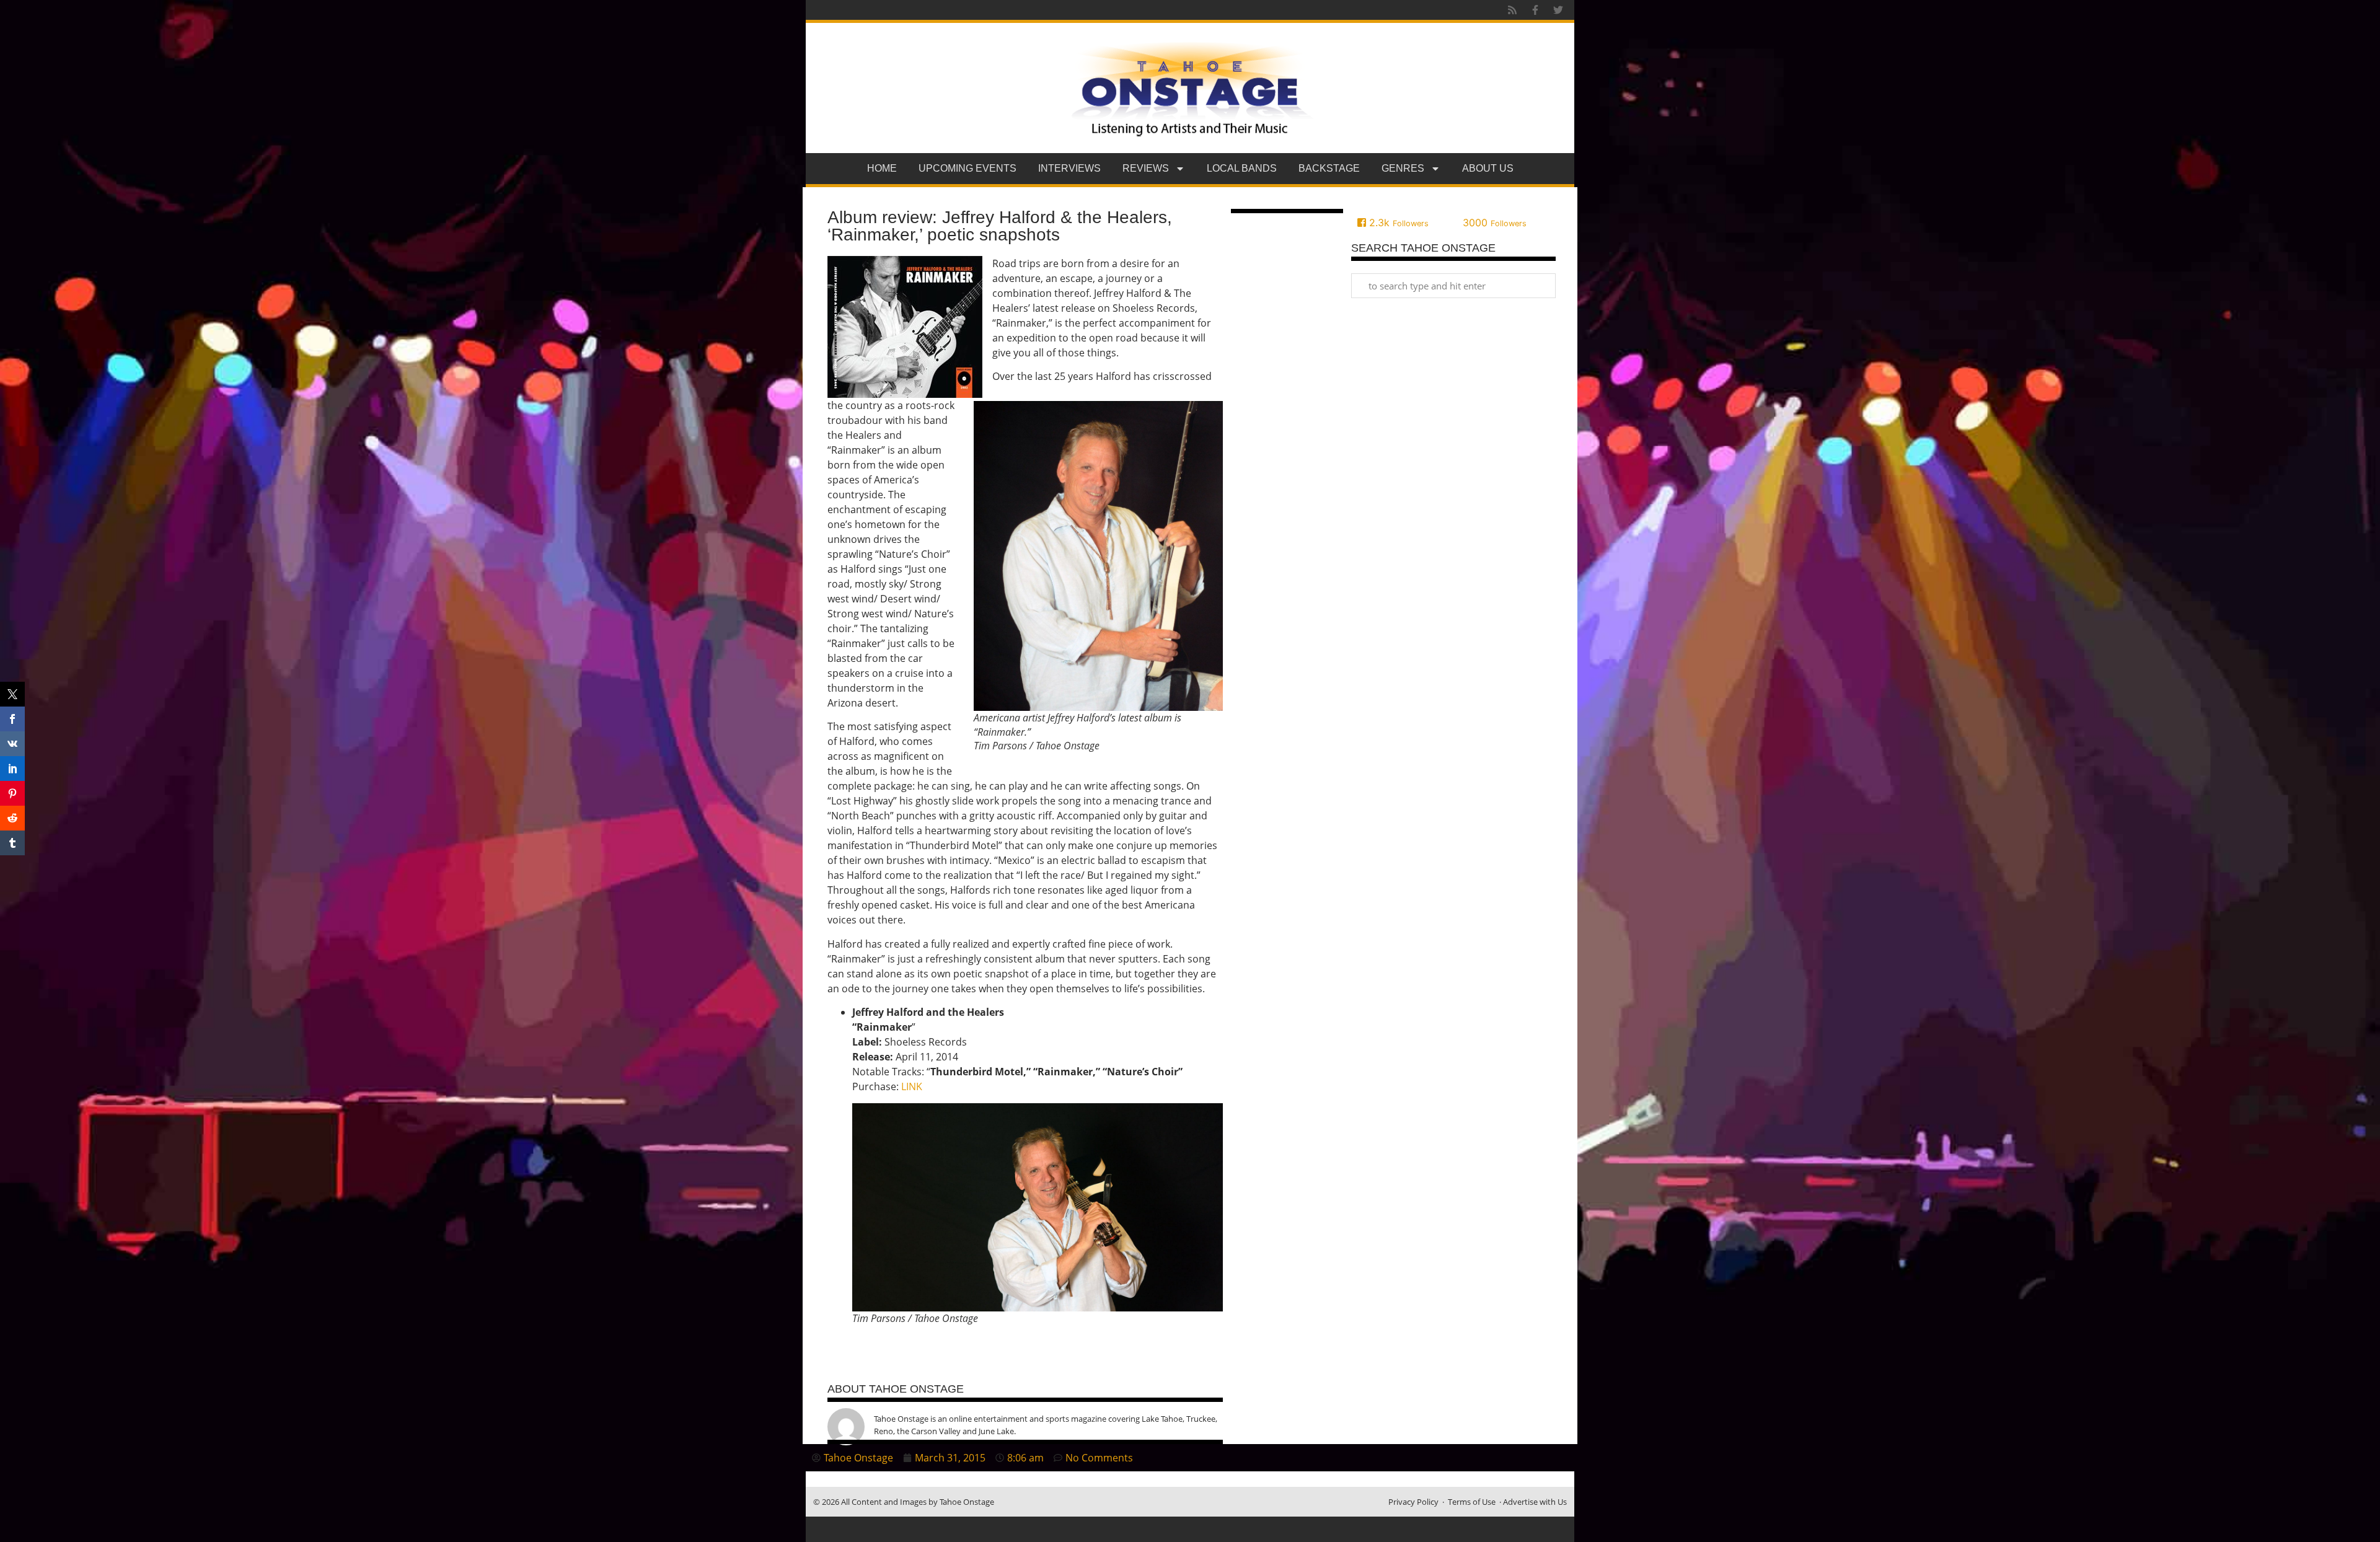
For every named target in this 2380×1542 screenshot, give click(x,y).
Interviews (1069, 168)
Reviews (1146, 168)
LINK (912, 1086)
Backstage (1329, 168)
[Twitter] (1558, 10)
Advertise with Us (1535, 1502)
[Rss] (1512, 10)
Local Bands (1242, 168)
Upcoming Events (967, 168)
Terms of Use (1472, 1502)
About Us (1488, 168)
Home (882, 168)
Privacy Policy (1413, 1502)
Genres (1403, 168)
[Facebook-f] (1535, 10)
